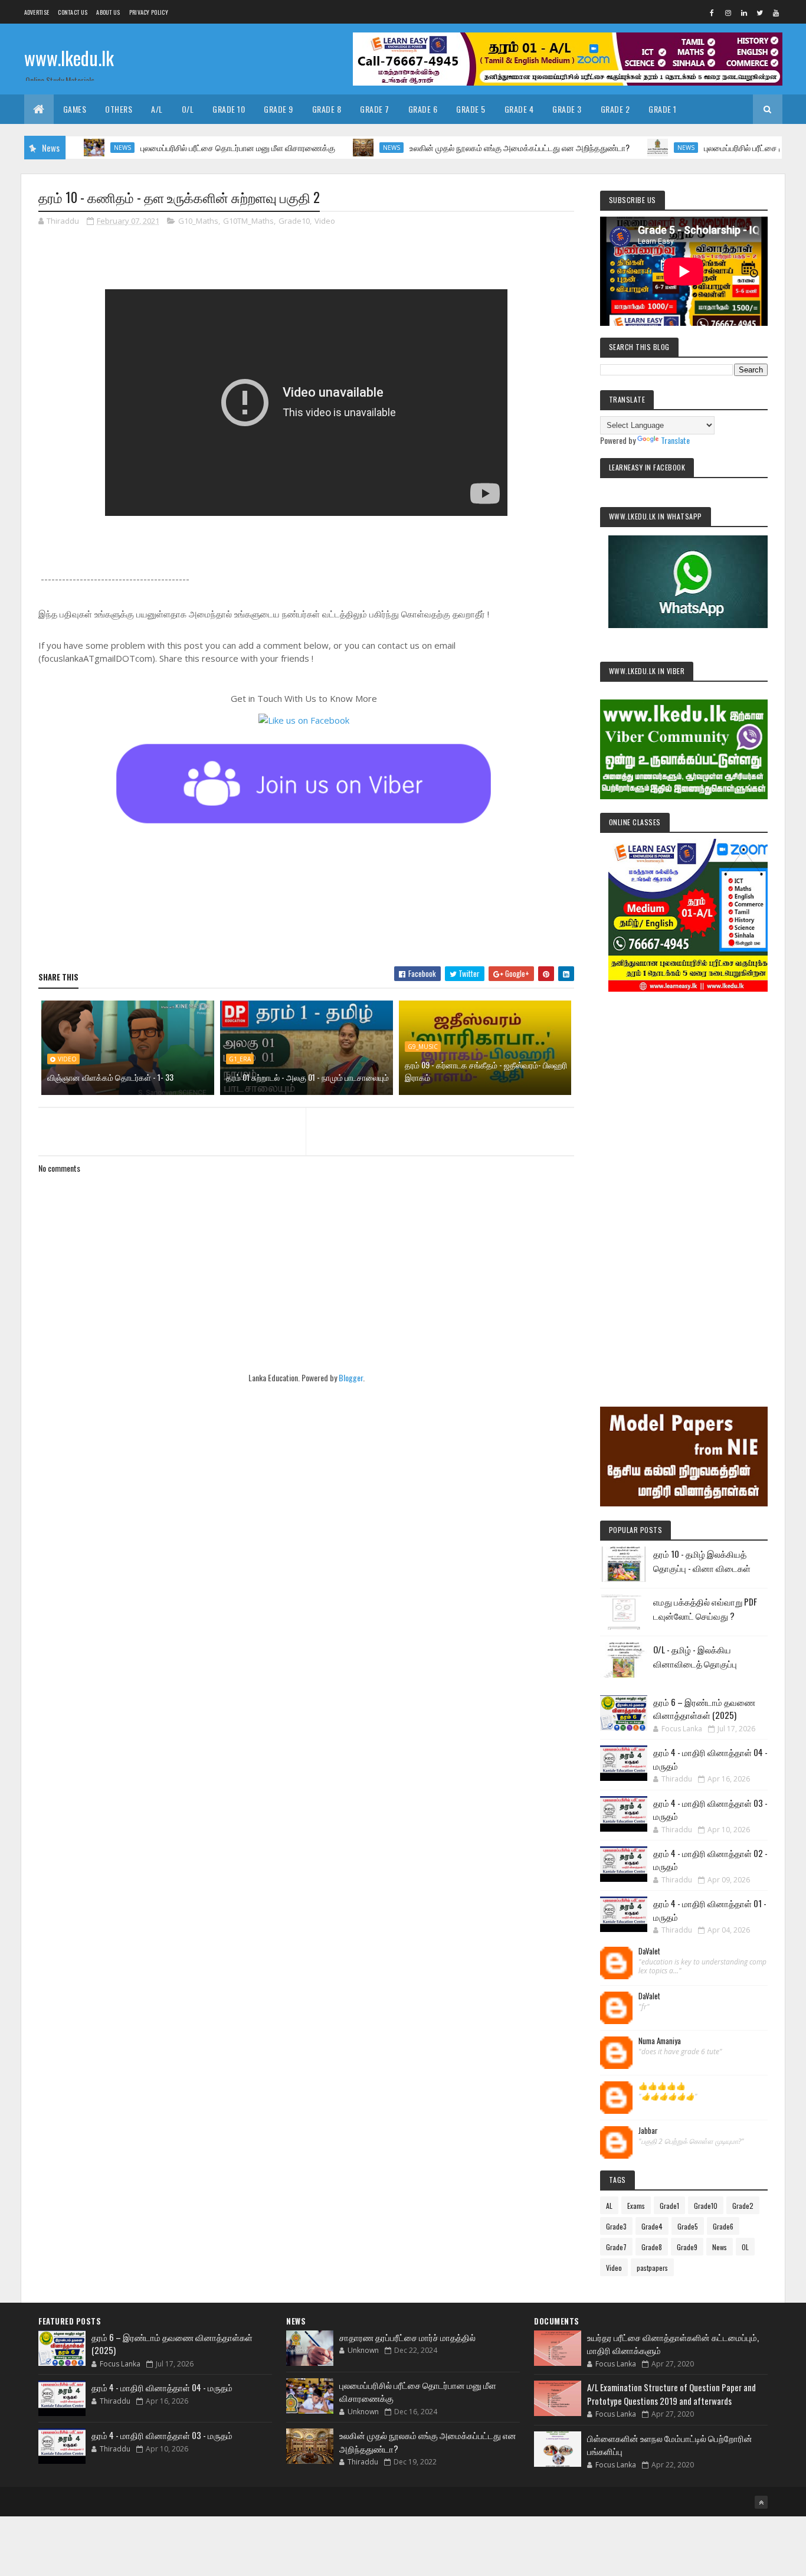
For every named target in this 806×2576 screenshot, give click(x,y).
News (75, 148)
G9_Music (423, 1047)
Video (325, 221)
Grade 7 (375, 109)
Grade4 (652, 2226)
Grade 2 (615, 109)
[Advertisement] (684, 1183)
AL (609, 2206)
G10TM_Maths (248, 221)
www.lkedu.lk (69, 58)
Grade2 (743, 2206)
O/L (188, 109)
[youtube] (776, 12)
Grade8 (652, 2247)
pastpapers (652, 2268)
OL (745, 2247)
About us (108, 12)
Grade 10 (229, 109)
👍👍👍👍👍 (662, 2086)
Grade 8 (327, 109)
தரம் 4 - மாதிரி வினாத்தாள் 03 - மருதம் (162, 2435)
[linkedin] (744, 12)
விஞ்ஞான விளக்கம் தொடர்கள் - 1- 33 (110, 1077)
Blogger (351, 1377)
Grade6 (723, 2226)
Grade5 (688, 2226)
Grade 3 (567, 109)
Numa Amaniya (660, 2041)
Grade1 (669, 2206)
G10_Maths (198, 221)
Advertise (37, 12)
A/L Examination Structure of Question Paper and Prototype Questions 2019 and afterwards (671, 2394)
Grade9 (687, 2247)
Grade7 (616, 2247)
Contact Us (73, 12)
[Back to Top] (761, 2502)
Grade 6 (423, 109)
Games (75, 109)
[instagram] (728, 12)
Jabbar (648, 2131)
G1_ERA (240, 1059)
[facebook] (712, 12)
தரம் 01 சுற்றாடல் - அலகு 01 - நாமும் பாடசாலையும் (307, 1077)
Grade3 (616, 2226)
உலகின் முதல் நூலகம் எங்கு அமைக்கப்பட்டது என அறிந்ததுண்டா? (472, 147)
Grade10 (294, 221)
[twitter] (760, 12)
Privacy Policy (149, 12)
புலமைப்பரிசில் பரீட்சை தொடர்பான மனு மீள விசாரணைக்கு (191, 147)
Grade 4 (519, 109)
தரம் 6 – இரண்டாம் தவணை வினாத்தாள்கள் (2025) (704, 1709)
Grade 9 (279, 109)
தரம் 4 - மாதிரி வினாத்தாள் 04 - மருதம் (162, 2387)
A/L (157, 109)
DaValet (649, 1951)
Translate (675, 440)
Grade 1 (663, 109)
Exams (636, 2206)
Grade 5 (471, 109)
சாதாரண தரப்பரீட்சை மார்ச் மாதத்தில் (407, 2337)
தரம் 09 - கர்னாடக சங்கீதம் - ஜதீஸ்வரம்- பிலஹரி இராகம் (486, 1071)
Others (119, 109)
